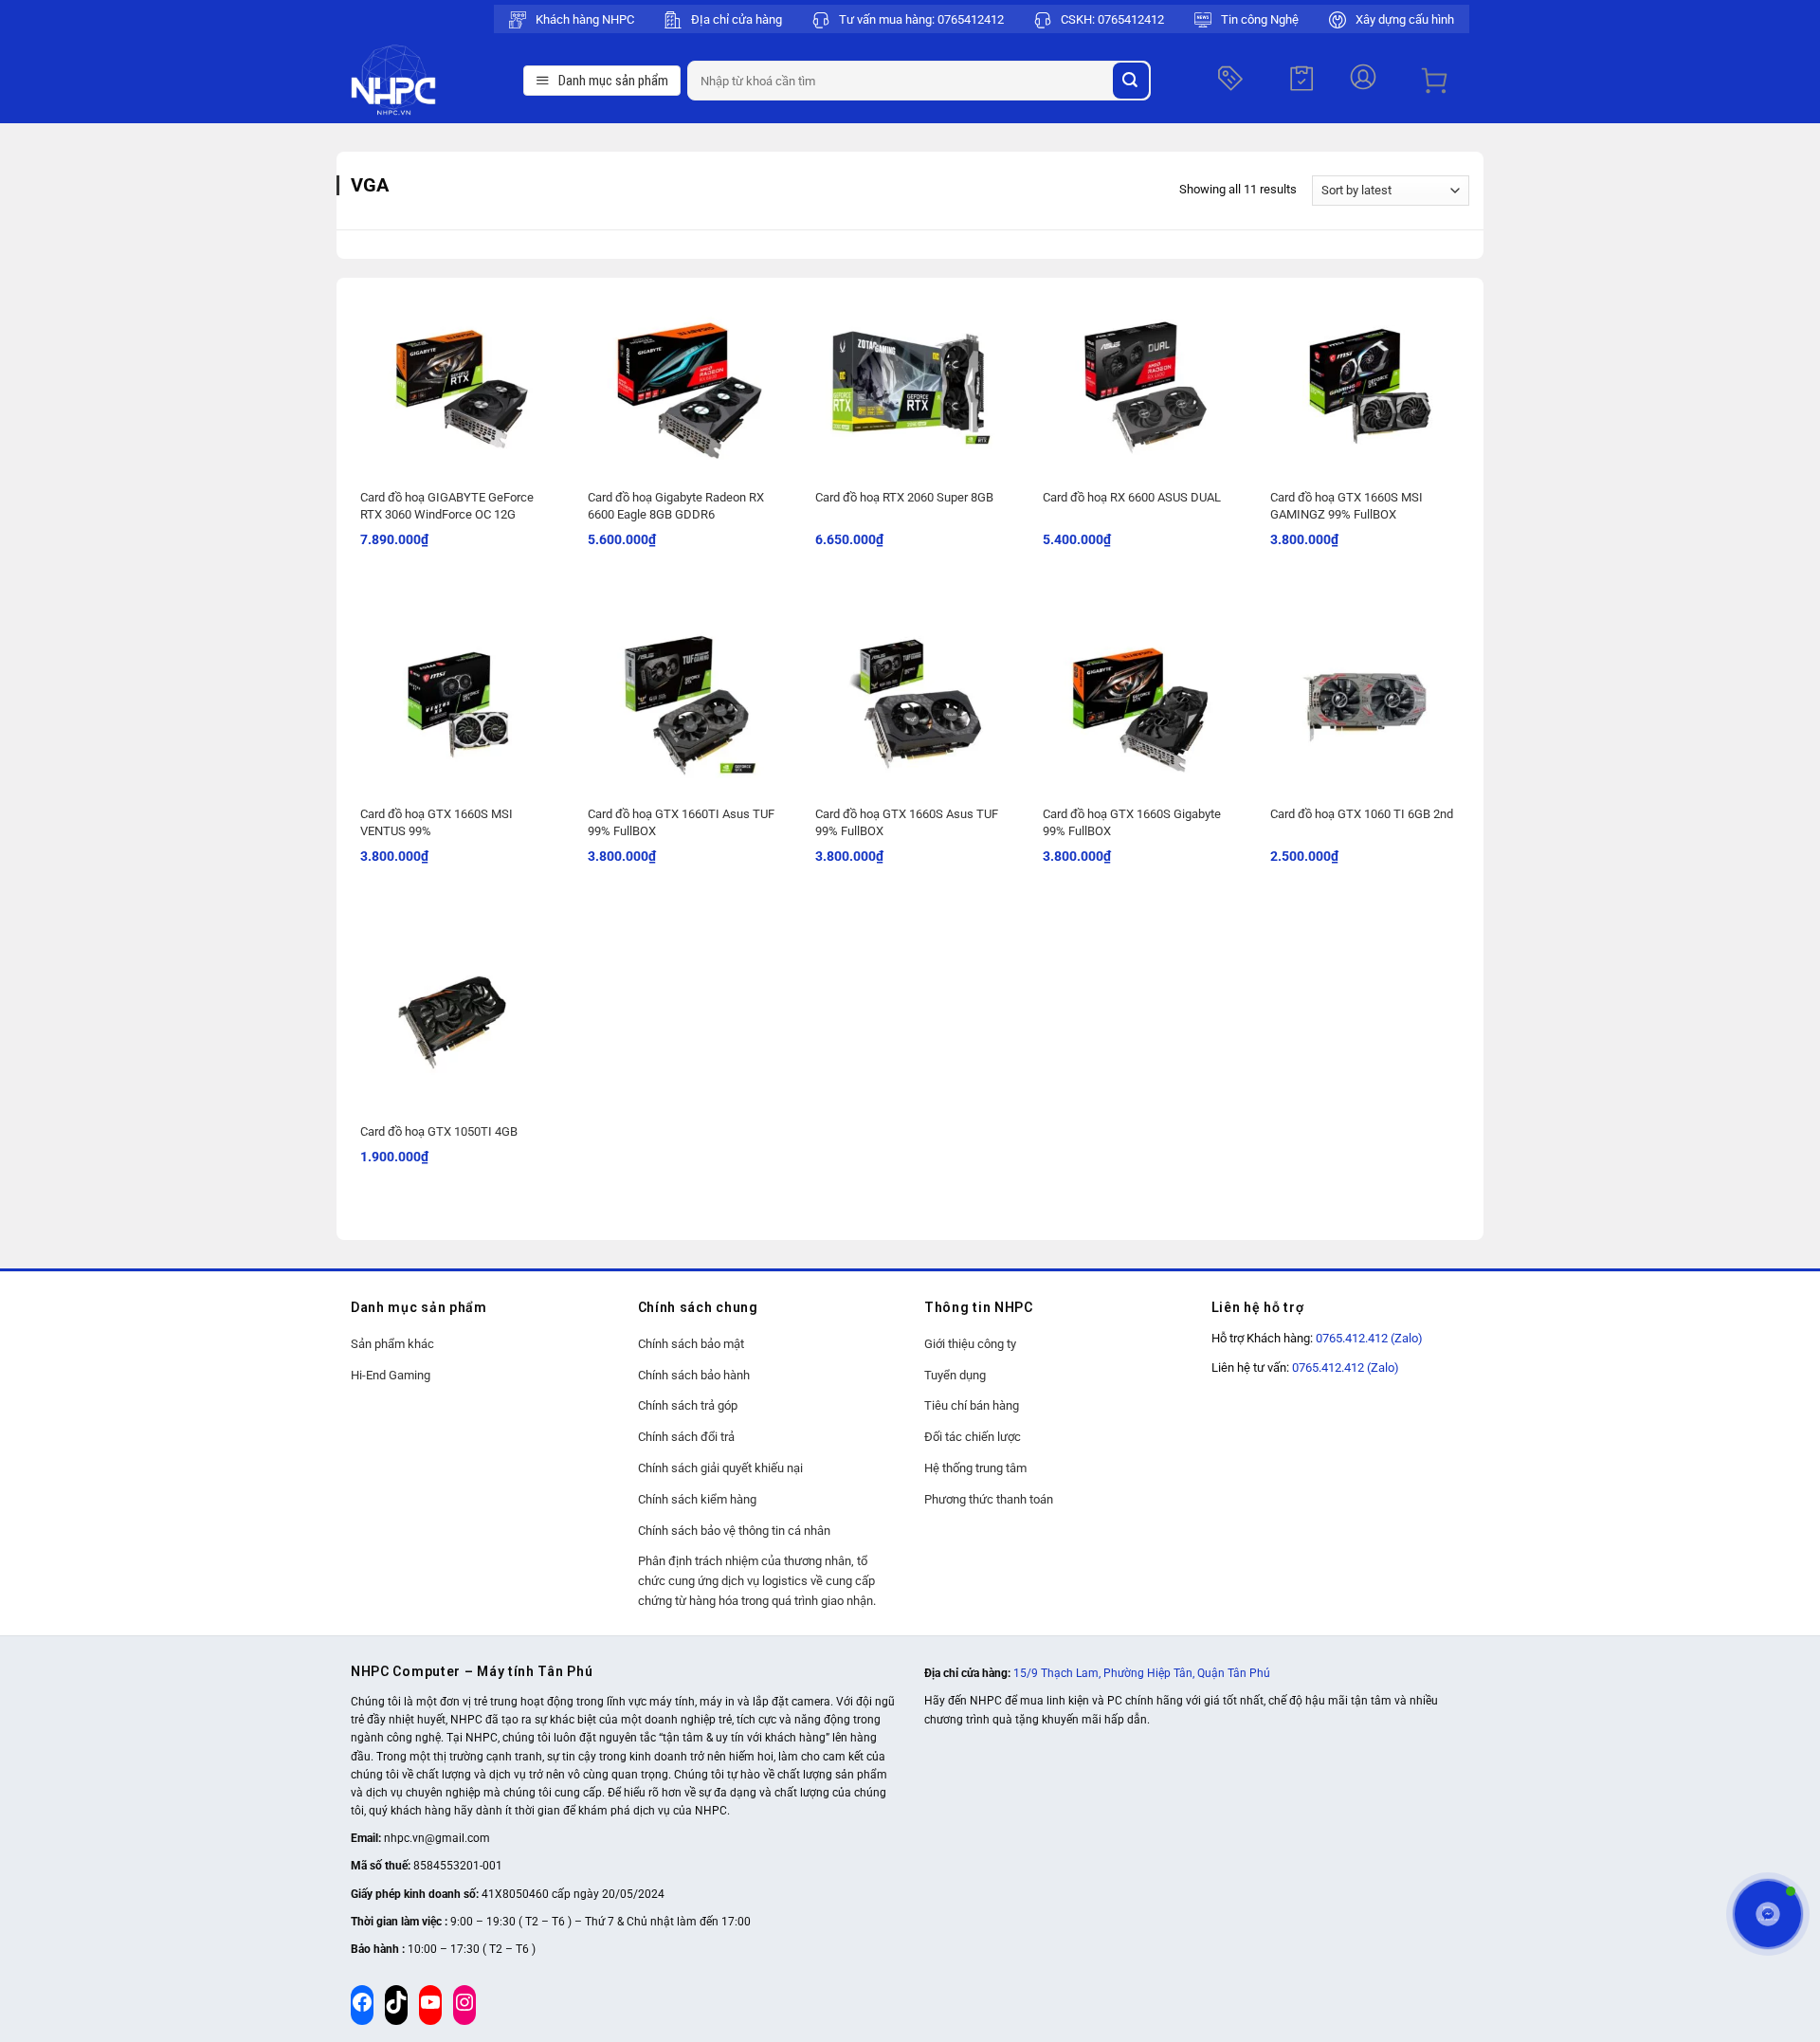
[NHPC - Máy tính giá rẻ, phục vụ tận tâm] (432, 81)
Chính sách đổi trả (686, 1437)
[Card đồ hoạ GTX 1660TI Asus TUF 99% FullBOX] (682, 699)
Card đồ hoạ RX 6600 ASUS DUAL (1132, 497)
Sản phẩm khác (392, 1344)
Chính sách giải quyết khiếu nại (720, 1468)
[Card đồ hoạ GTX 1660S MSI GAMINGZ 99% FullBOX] (1365, 382)
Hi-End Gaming (391, 1375)
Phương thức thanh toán (989, 1499)
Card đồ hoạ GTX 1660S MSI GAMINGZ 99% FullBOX (1347, 506)
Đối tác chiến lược (973, 1437)
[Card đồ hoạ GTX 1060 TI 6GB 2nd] (1365, 699)
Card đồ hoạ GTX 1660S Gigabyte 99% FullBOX (1132, 822)
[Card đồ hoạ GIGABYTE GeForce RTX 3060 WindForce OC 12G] (455, 382)
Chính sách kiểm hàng (697, 1499)
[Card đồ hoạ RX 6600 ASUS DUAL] (1137, 382)
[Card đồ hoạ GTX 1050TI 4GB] (455, 1016)
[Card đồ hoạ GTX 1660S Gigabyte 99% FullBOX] (1137, 699)
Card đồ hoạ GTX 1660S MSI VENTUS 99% (437, 822)
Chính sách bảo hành (694, 1375)
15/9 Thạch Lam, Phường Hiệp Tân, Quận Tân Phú (1142, 1673)
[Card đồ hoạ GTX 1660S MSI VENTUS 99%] (455, 699)
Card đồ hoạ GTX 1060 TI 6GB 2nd (1362, 814)
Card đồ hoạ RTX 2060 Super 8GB (904, 497)
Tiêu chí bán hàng (972, 1405)
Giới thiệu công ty (970, 1344)
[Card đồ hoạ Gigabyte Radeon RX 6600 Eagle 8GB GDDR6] (682, 382)
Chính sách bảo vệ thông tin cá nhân (734, 1531)
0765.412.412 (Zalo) (1369, 1338)
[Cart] (1434, 81)
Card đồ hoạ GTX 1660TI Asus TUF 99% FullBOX (681, 822)
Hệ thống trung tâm (975, 1468)
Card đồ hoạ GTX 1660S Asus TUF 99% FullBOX (907, 822)
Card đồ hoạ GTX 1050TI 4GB (439, 1131)
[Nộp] (1131, 81)
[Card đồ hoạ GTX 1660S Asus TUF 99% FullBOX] (910, 699)
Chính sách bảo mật (691, 1344)
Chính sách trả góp (688, 1405)
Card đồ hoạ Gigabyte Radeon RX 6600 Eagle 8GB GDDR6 (676, 506)
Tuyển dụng (955, 1375)
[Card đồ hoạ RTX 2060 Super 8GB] (910, 382)
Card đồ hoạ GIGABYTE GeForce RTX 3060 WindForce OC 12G (447, 506)
